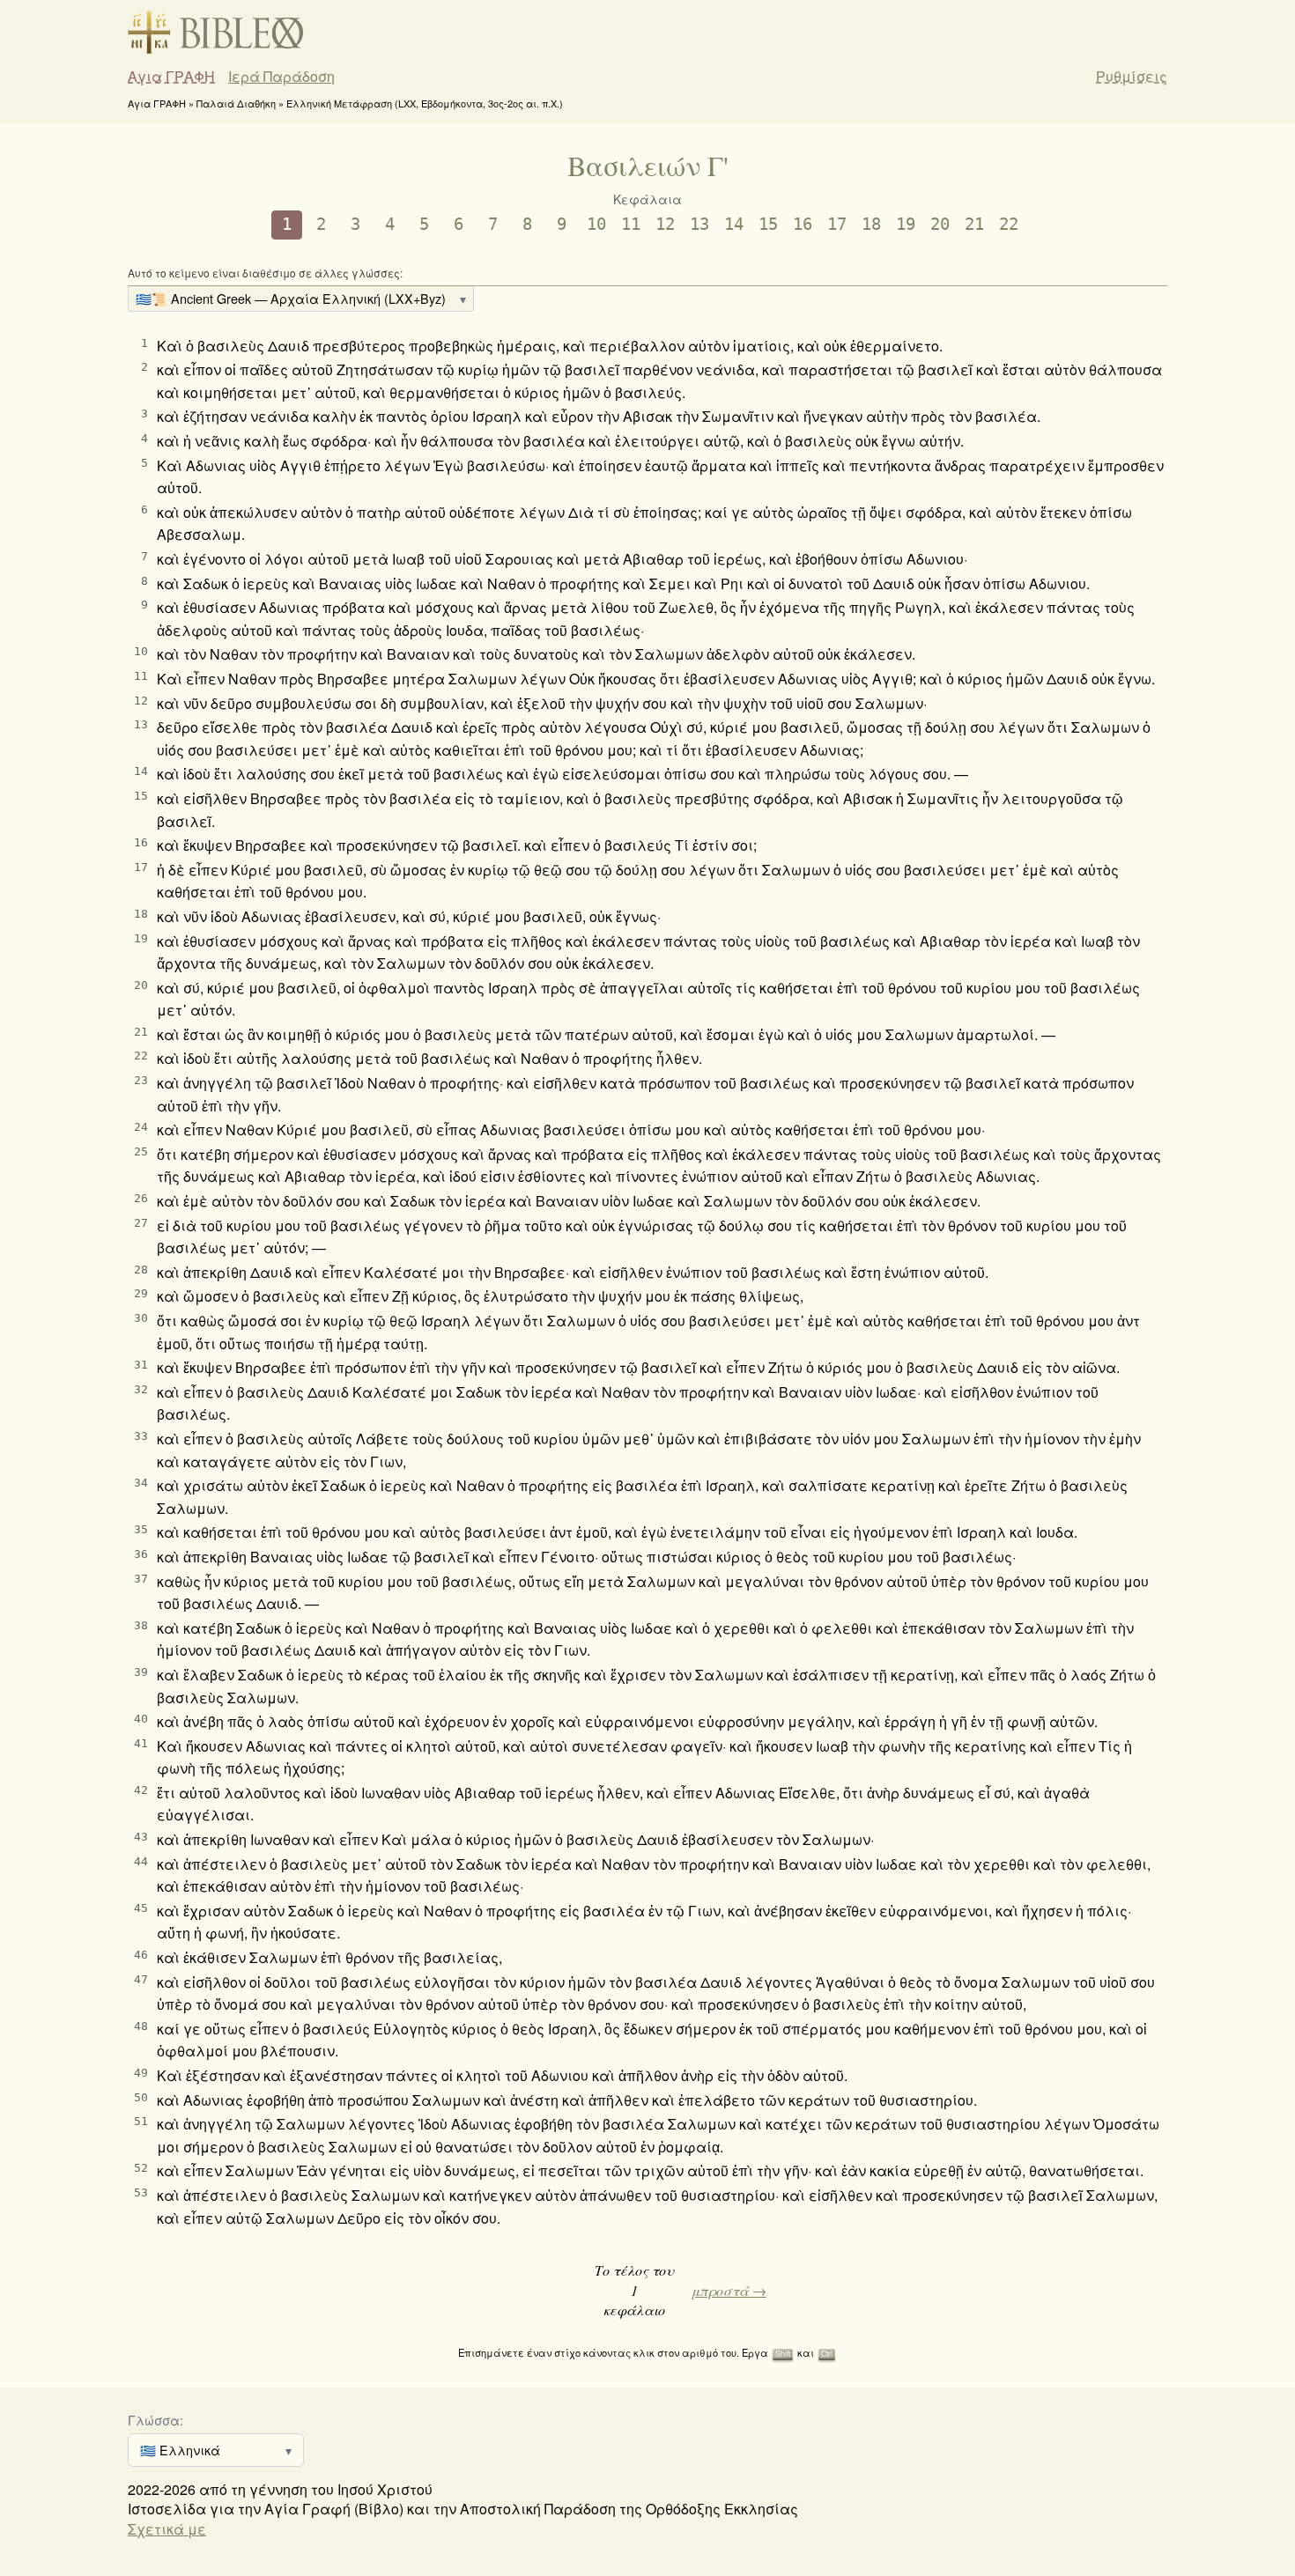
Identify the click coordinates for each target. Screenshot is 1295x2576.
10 (596, 224)
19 (906, 224)
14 (734, 224)
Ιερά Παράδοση (281, 77)
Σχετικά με (167, 2529)
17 (837, 224)
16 (803, 224)
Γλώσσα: (155, 2420)
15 (768, 224)
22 (1009, 224)
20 (940, 224)
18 (871, 224)
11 (631, 224)
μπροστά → (729, 2290)
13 (699, 224)
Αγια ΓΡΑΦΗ (171, 77)
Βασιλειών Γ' (648, 165)
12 (665, 224)
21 (974, 224)
